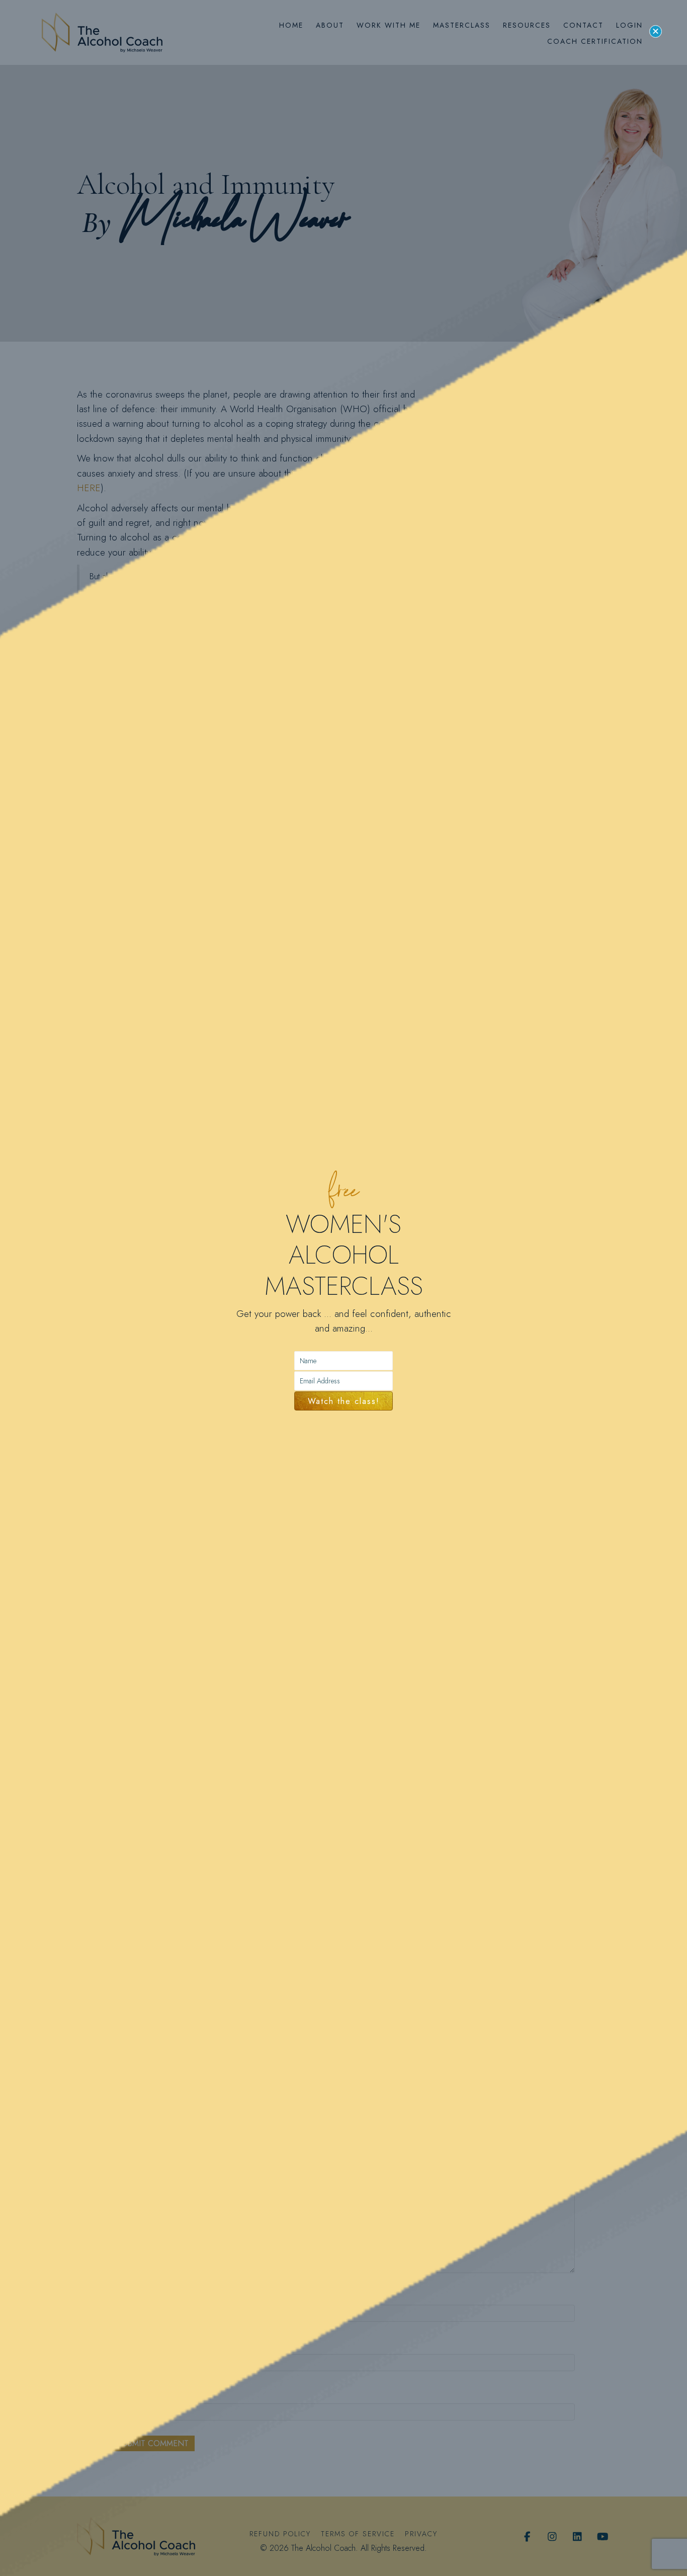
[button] (656, 31)
